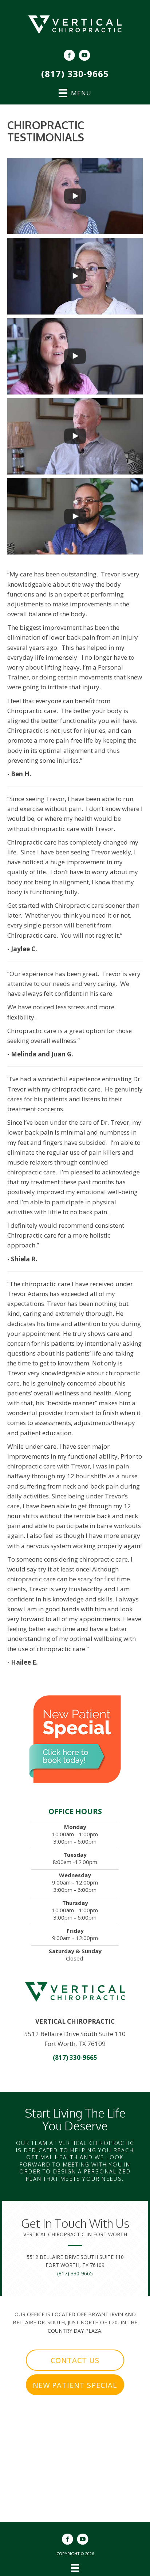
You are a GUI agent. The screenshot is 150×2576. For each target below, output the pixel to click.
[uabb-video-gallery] (75, 196)
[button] (75, 2360)
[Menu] (75, 2568)
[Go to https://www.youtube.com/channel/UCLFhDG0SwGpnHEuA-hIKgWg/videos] (84, 56)
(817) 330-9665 (75, 74)
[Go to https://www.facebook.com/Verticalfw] (69, 56)
